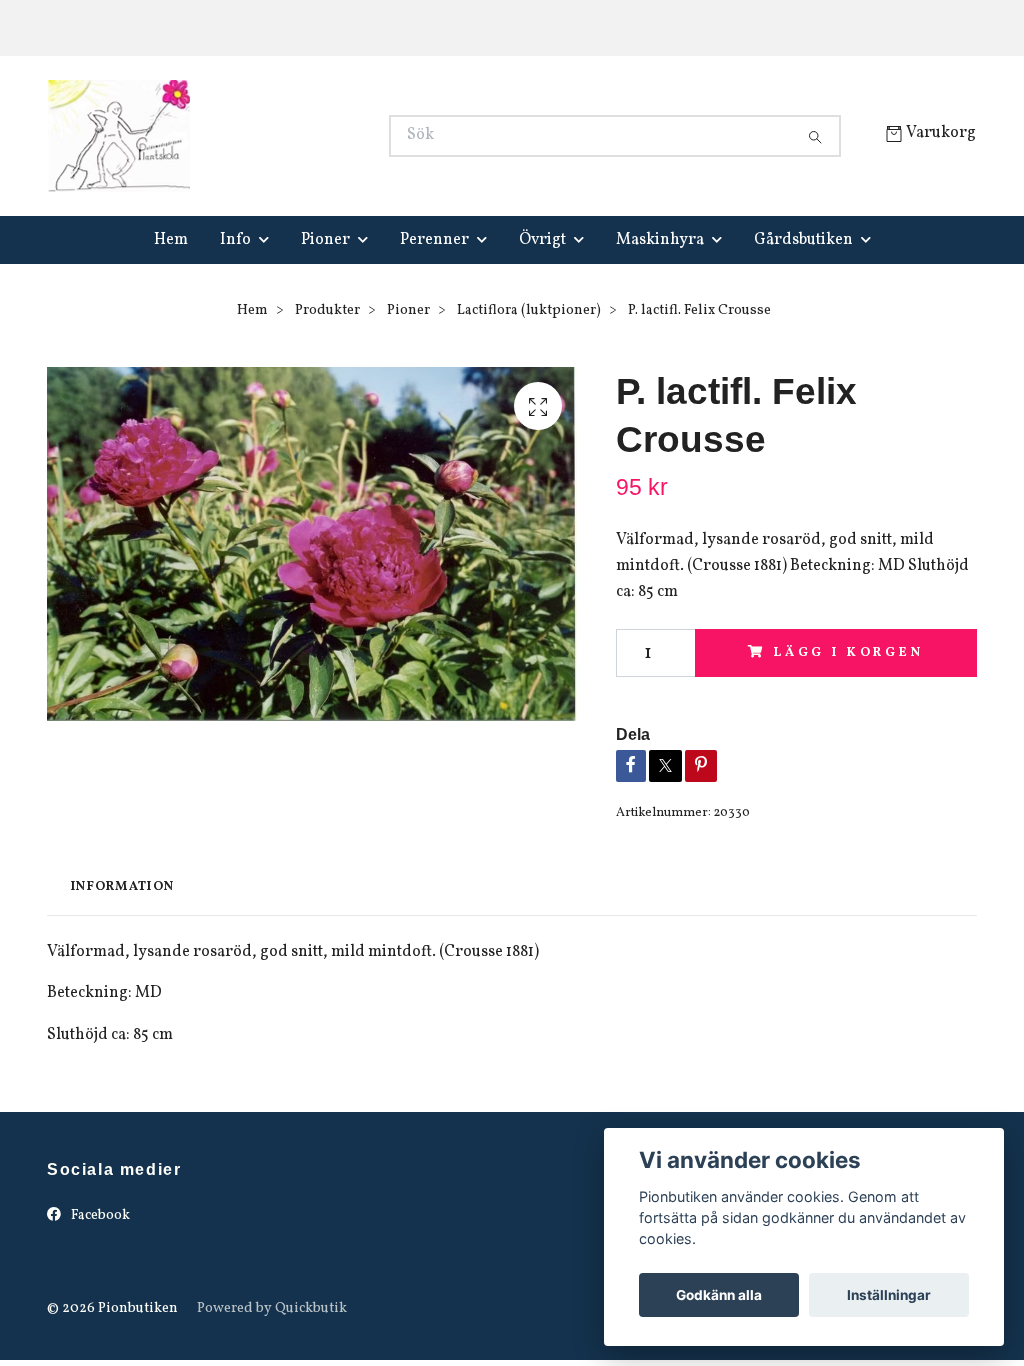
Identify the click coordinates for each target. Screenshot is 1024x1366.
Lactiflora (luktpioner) (529, 310)
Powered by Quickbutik (272, 1308)
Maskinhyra (660, 240)
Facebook (99, 1215)
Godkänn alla (719, 1295)
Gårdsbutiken (803, 240)
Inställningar (889, 1295)
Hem (171, 240)
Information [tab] (122, 887)
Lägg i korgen (849, 653)
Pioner (325, 240)
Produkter (327, 310)
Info (235, 240)
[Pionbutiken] (280, 136)
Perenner (434, 240)
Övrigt (542, 240)
